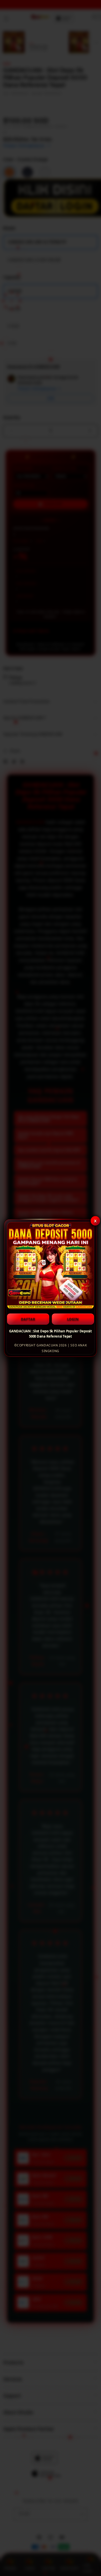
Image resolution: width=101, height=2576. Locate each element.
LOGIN (73, 1319)
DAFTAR (28, 1319)
